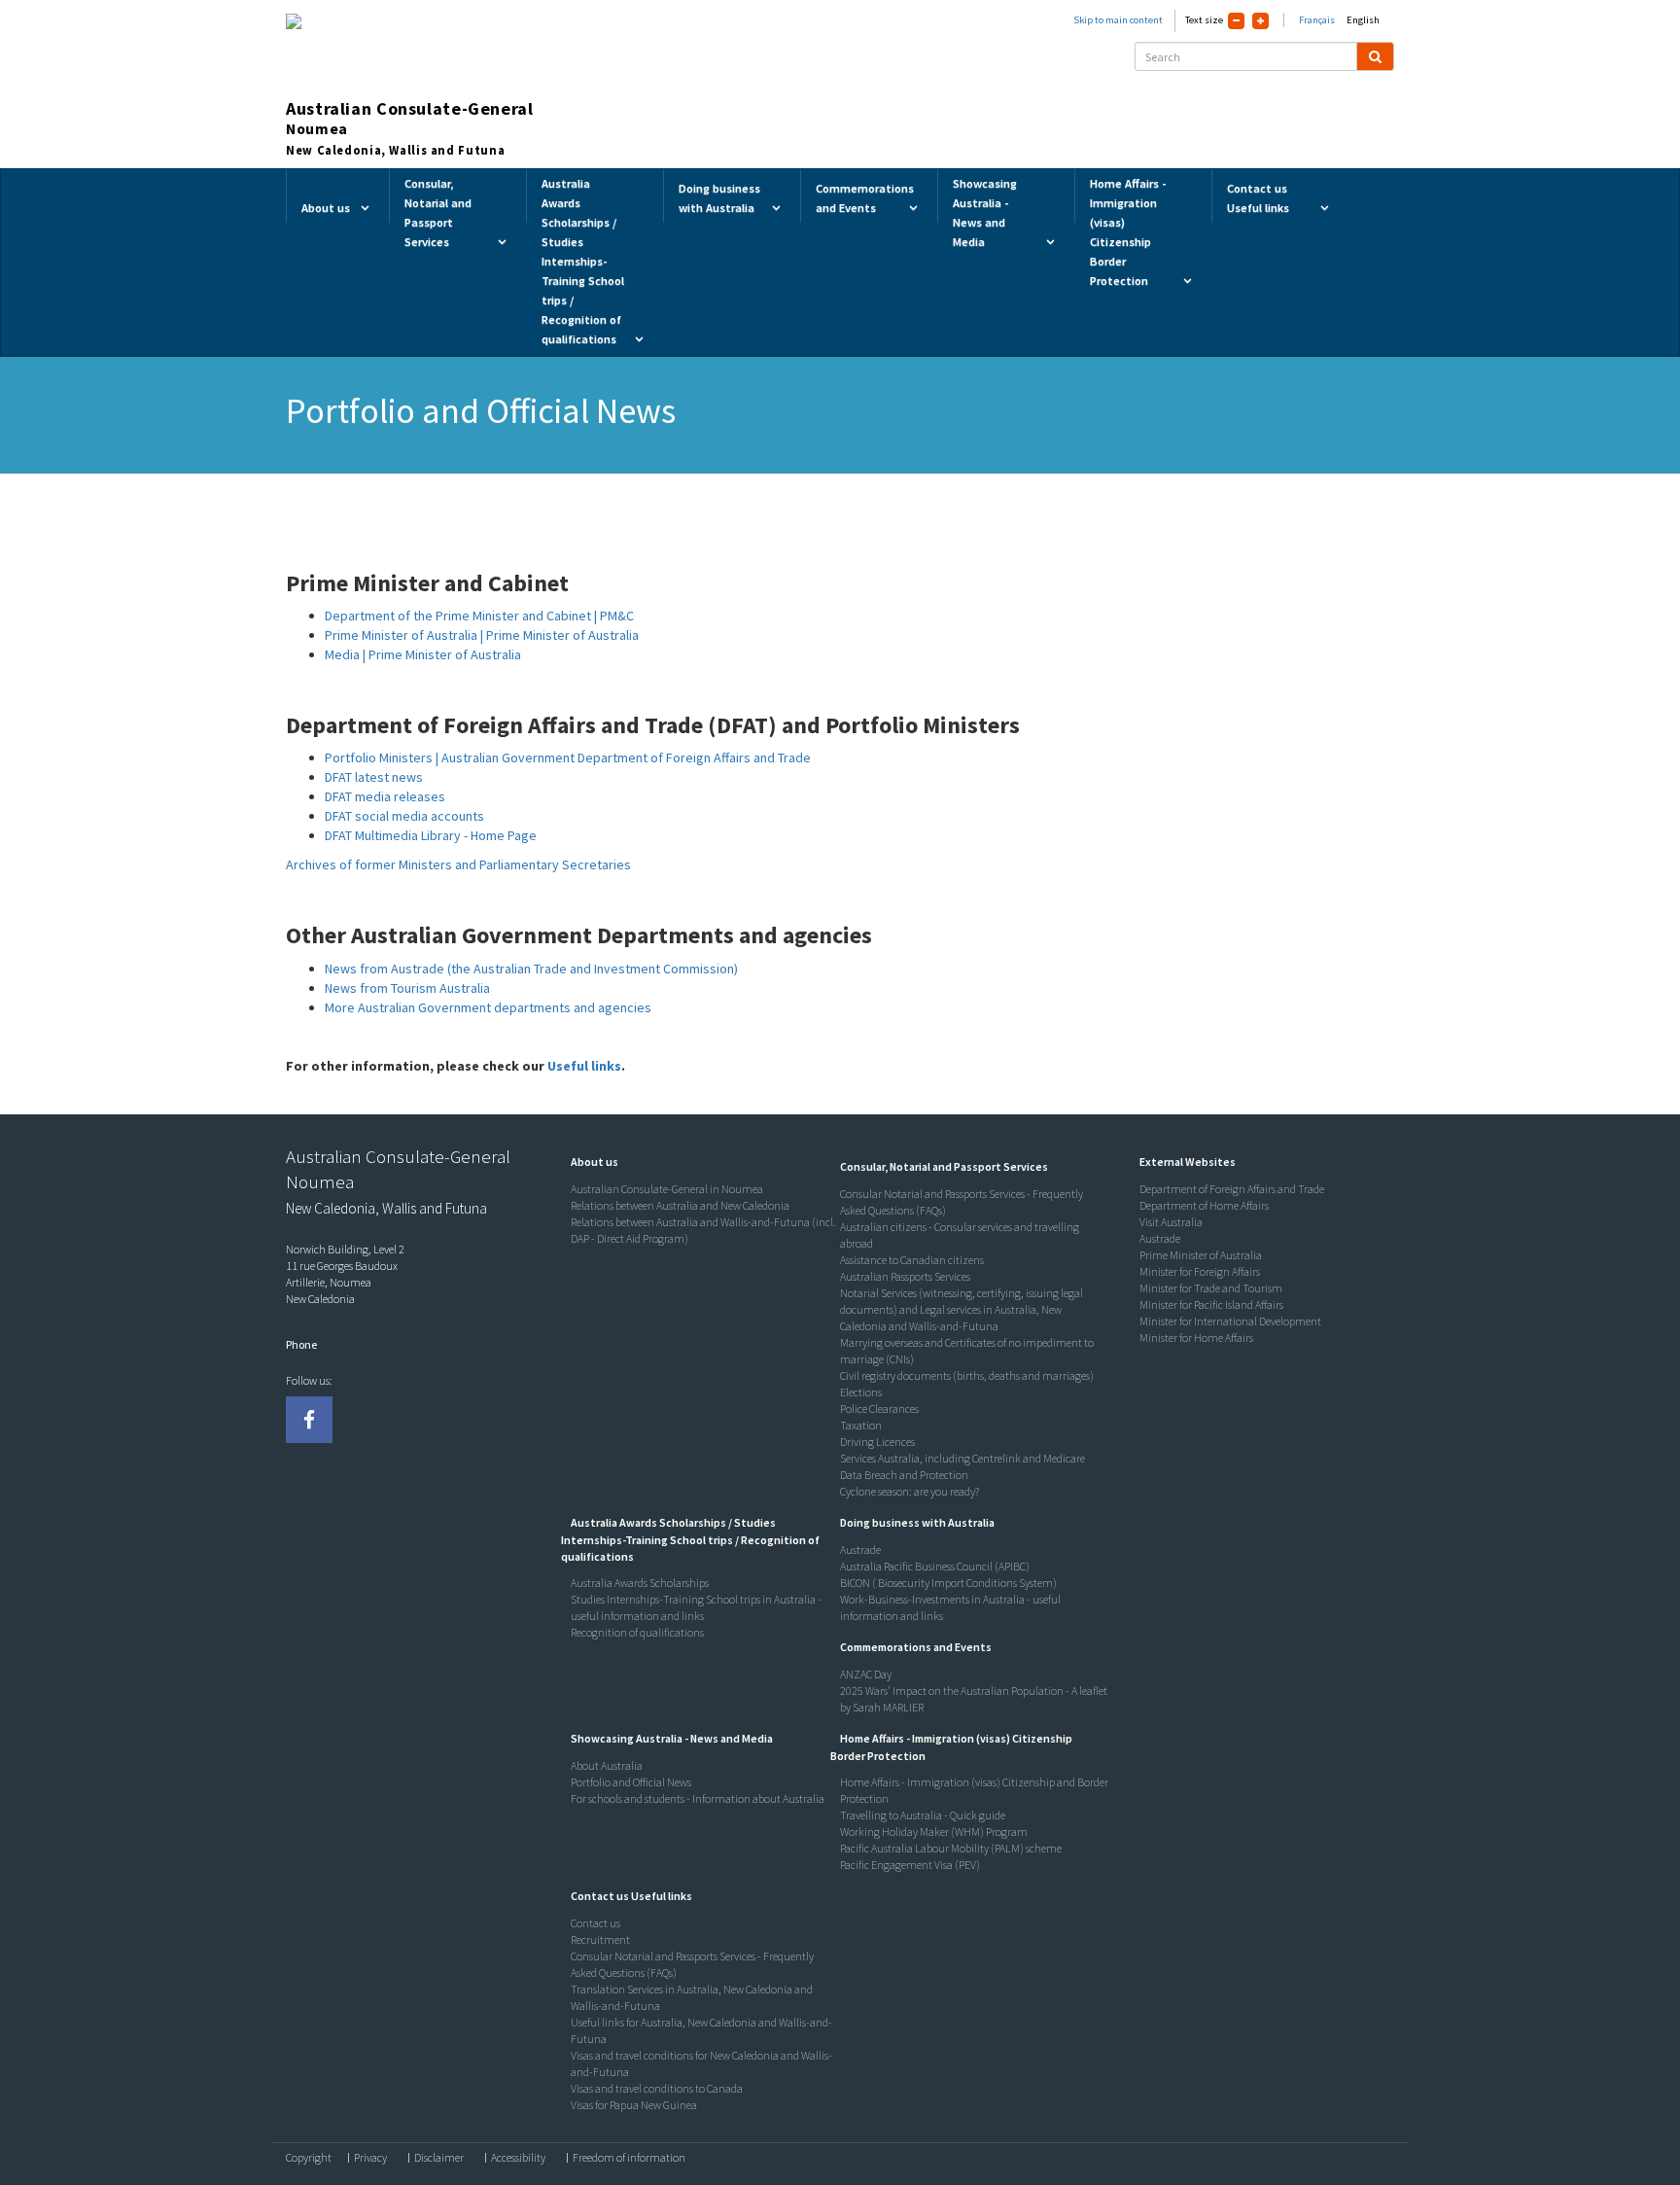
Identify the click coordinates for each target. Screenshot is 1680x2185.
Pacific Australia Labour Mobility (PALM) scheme (951, 1848)
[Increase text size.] (1260, 21)
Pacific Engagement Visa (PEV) (910, 1865)
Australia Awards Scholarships (640, 1583)
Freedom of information (629, 2158)
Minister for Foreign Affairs (1200, 1271)
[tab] (701, 1162)
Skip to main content (1118, 20)
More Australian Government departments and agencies (488, 1007)
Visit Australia (1171, 1222)
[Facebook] (309, 1420)
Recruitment (600, 1939)
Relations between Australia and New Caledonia (680, 1205)
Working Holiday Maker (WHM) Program (934, 1832)
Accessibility (518, 2158)
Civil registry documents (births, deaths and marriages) (967, 1375)
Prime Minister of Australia (1201, 1255)
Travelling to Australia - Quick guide (923, 1815)
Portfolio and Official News (631, 1782)
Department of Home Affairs (1204, 1205)
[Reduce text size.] (1236, 21)
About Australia (607, 1765)
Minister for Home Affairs (1196, 1338)
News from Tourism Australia (407, 988)
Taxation (861, 1425)
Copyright (309, 2158)
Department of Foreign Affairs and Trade (1232, 1189)
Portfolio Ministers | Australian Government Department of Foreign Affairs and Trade (568, 758)
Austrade (860, 1550)
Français (1317, 20)
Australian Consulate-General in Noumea (667, 1189)
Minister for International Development (1230, 1321)
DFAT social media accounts (404, 816)
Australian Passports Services (905, 1276)
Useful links (584, 1066)
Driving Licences (877, 1442)
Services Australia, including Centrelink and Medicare (962, 1458)
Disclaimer (439, 2158)
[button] (590, 1162)
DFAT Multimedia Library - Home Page (431, 835)
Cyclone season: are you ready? (910, 1491)
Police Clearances (879, 1409)
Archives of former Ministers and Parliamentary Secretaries (458, 864)
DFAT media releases (385, 796)
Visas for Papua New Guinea (634, 2105)
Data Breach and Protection (904, 1475)
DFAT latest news (374, 777)
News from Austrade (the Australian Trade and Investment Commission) (531, 969)
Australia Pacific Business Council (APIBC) (935, 1566)
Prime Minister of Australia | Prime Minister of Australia (482, 635)
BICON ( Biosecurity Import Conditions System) (948, 1583)
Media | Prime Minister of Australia (423, 654)
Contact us (595, 1923)
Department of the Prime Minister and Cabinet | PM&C (479, 616)
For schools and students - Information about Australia (698, 1798)
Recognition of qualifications (637, 1632)
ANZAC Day (866, 1674)
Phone (301, 1344)
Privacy (370, 2158)
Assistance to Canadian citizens (912, 1260)
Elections (861, 1392)
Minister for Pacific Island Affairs (1211, 1304)
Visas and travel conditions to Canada (657, 2088)
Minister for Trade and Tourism (1211, 1288)
